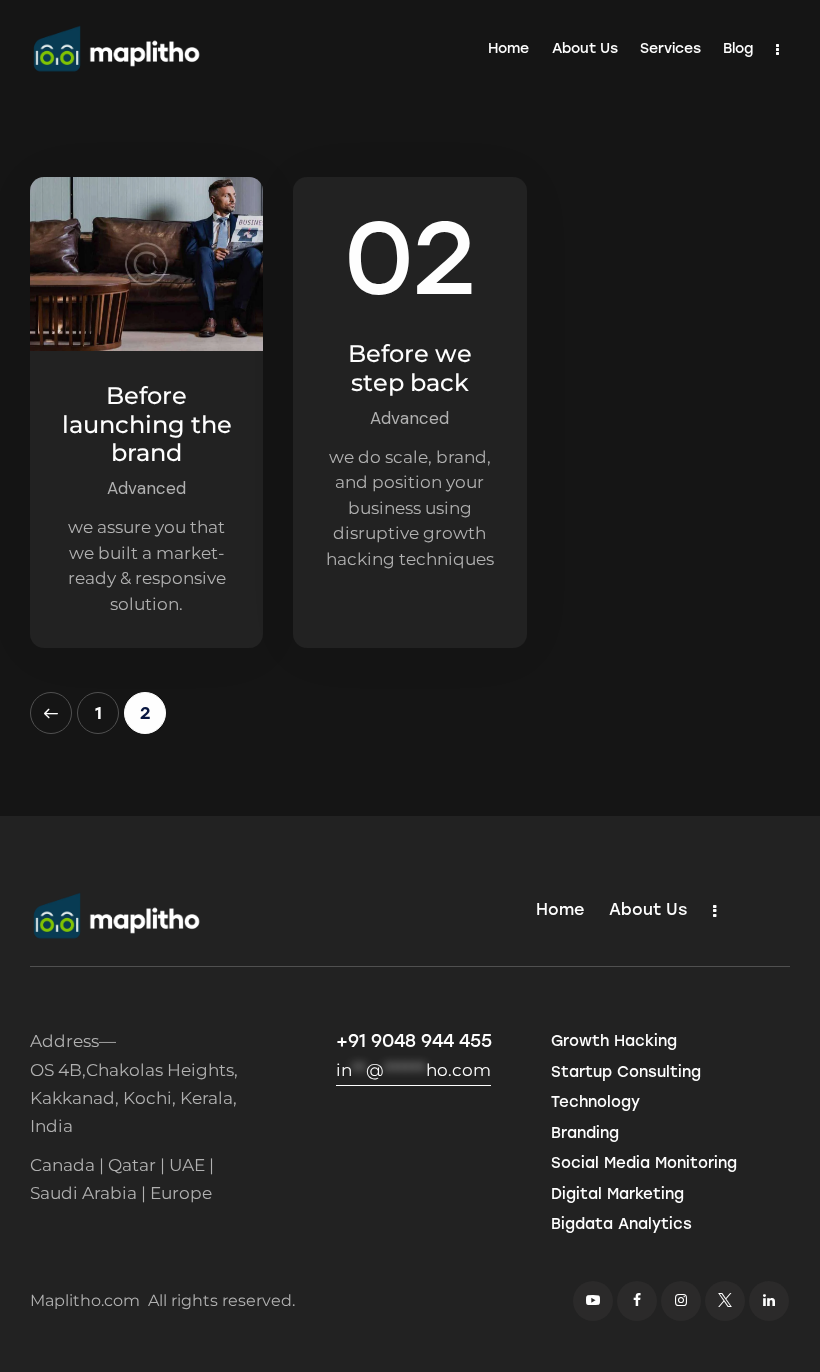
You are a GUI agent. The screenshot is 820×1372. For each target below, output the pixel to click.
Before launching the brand (147, 425)
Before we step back (410, 368)
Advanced (146, 488)
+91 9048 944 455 (414, 1041)
